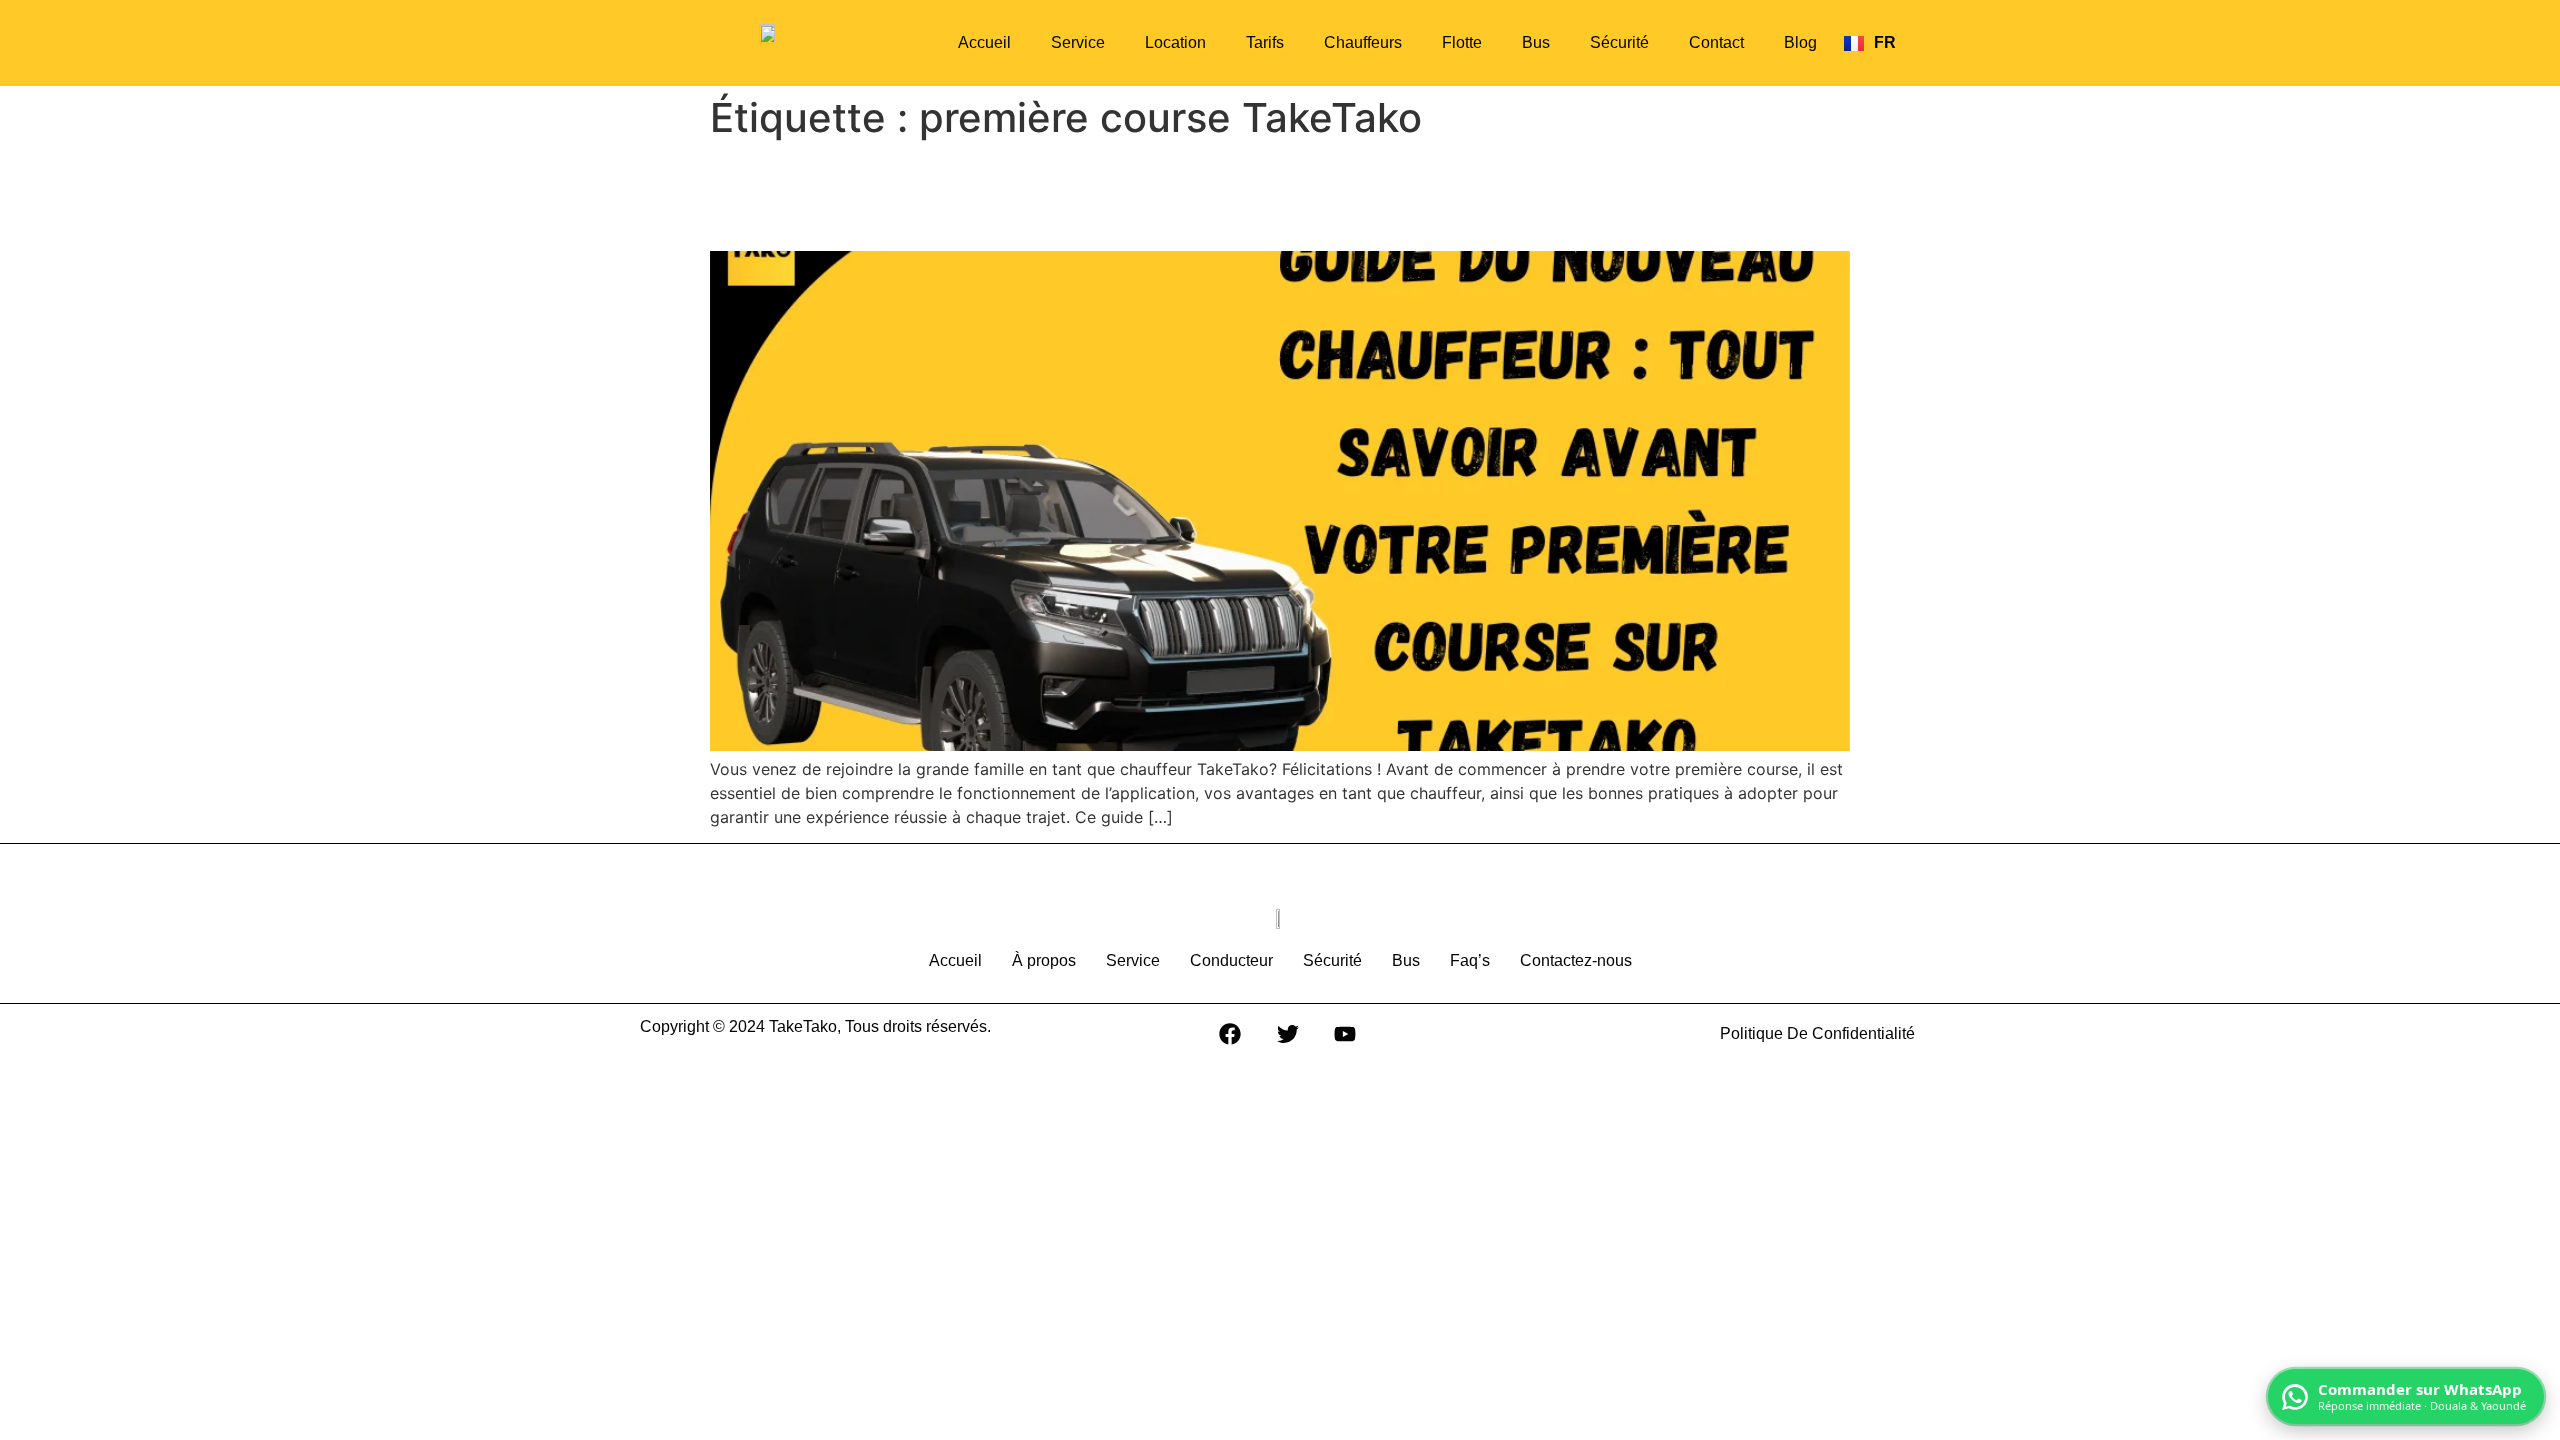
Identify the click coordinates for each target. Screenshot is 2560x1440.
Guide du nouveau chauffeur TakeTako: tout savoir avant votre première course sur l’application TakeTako (1249, 195)
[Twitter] (1288, 1034)
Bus (1536, 42)
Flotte (1462, 42)
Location (1175, 42)
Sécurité (1619, 42)
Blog (1800, 42)
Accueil (984, 42)
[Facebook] (1230, 1034)
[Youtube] (1345, 1034)
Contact (1716, 42)
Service (1078, 42)
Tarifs (1265, 42)
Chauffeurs (1363, 42)
